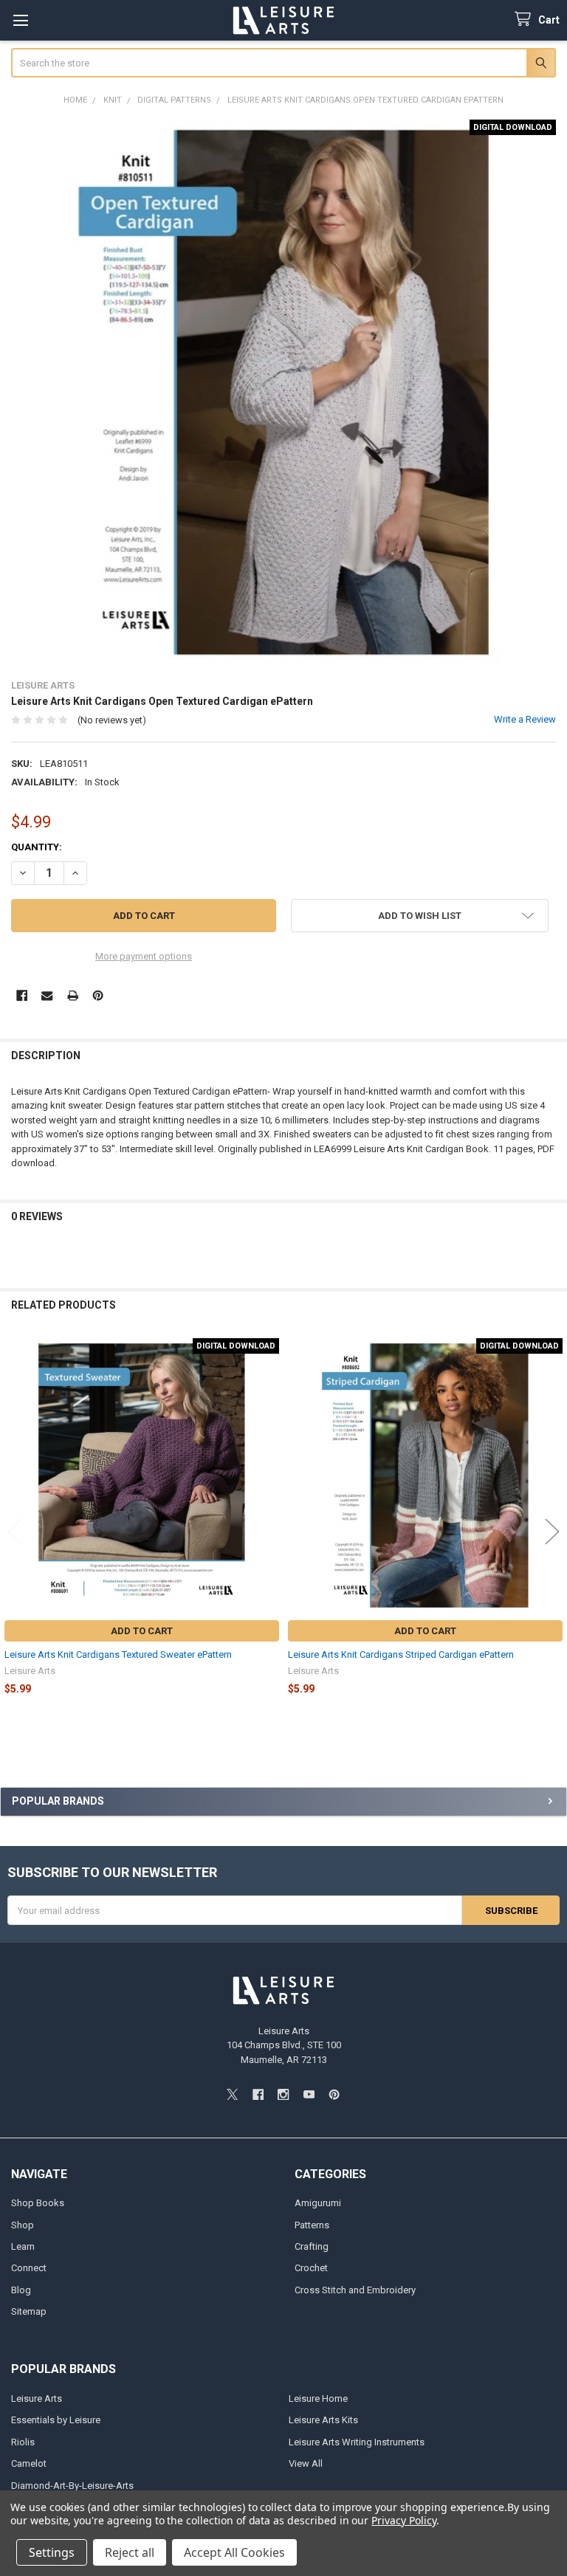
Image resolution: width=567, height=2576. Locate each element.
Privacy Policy (403, 2520)
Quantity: (37, 847)
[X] (232, 2094)
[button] (420, 916)
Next (552, 1531)
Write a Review (525, 719)
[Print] (73, 995)
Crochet (311, 2268)
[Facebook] (22, 995)
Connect (29, 2268)
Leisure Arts (37, 2398)
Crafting (312, 2246)
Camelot (29, 2463)
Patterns (312, 2225)
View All (306, 2463)
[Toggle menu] (20, 20)
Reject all (130, 2552)
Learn (23, 2246)
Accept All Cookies (234, 2552)
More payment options (144, 956)
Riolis (23, 2442)
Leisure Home (318, 2398)
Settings (52, 2552)
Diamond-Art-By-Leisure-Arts (72, 2486)
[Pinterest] (98, 995)
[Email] (47, 995)
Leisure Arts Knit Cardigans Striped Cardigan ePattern (401, 1654)
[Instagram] (283, 2094)
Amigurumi (318, 2203)
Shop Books (38, 2203)
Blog (21, 2290)
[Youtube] (309, 2094)
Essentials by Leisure (56, 2420)
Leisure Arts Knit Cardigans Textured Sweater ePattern (118, 1654)
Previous (15, 1531)
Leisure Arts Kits (323, 2420)
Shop (23, 2225)
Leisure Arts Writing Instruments (357, 2442)
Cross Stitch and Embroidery (355, 2290)
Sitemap (29, 2311)
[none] (284, 392)
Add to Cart (142, 1631)
